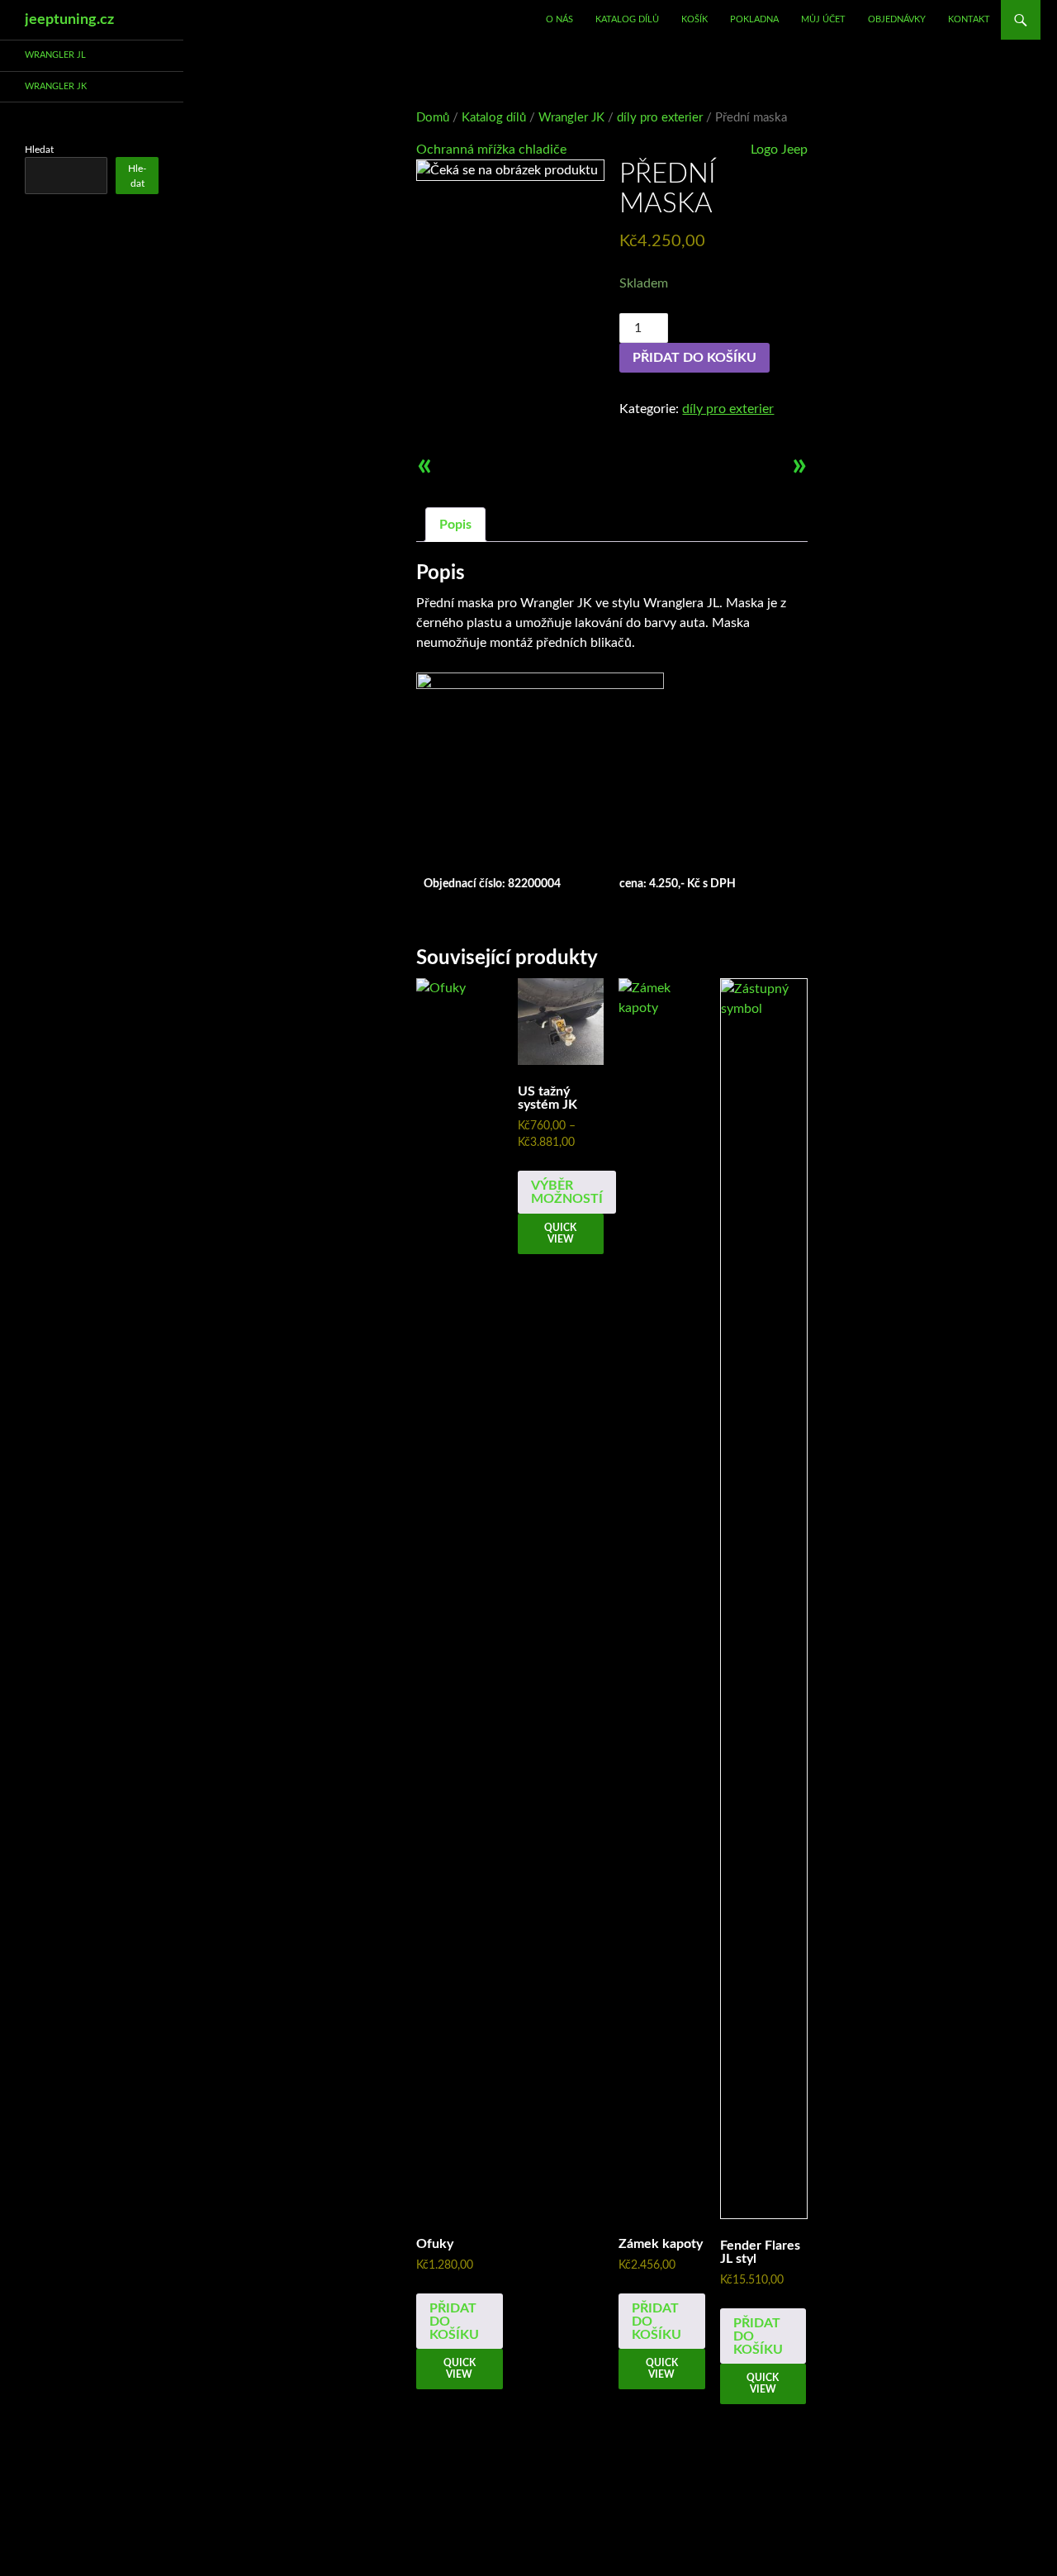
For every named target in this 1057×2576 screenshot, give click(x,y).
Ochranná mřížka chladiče (491, 150)
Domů (433, 118)
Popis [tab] (455, 525)
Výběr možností (567, 1192)
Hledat (39, 150)
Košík (694, 19)
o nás (559, 19)
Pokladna (754, 19)
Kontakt (969, 19)
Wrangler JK (571, 118)
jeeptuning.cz (69, 20)
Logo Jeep (779, 150)
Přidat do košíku (694, 358)
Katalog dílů (627, 19)
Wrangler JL (55, 55)
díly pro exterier (660, 118)
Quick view (460, 2369)
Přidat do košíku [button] (454, 2322)
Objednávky (897, 19)
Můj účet (823, 19)
